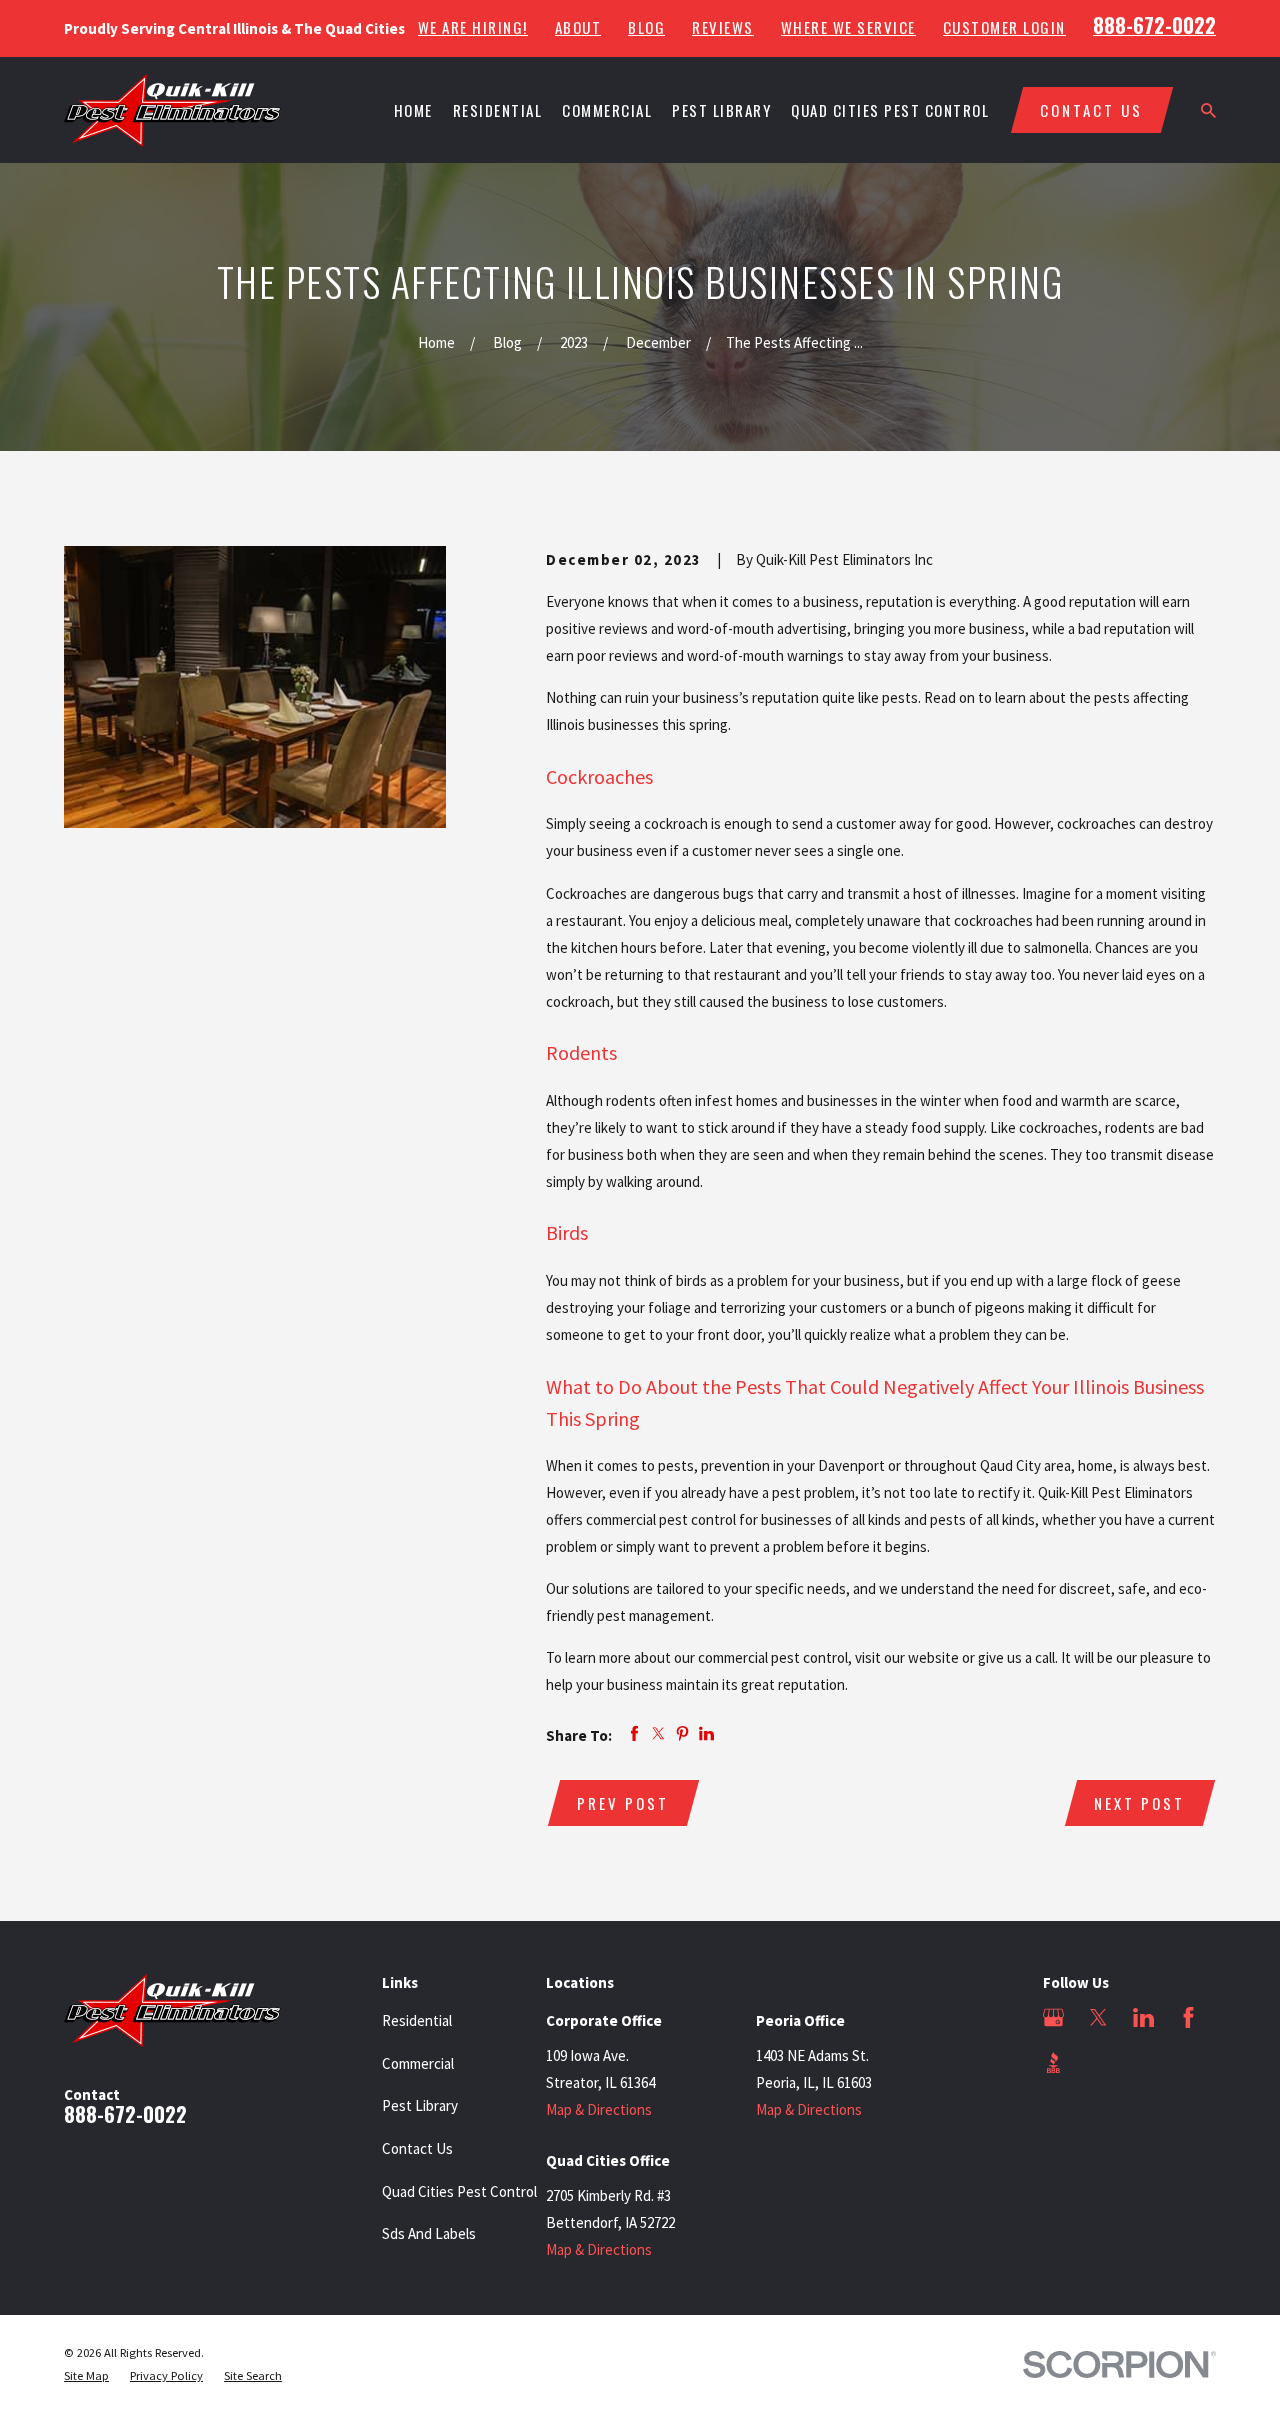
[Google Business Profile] (1053, 2017)
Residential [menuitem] (498, 110)
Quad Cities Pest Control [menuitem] (890, 110)
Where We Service (848, 27)
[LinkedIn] (1143, 2017)
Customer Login (1004, 27)
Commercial (418, 2063)
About (578, 27)
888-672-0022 (1154, 25)
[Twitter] (1098, 2017)
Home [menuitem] (413, 110)
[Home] (172, 110)
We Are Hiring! (473, 27)
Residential (417, 2020)
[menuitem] (86, 2376)
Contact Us (417, 2148)
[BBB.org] (1053, 2062)
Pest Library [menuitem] (721, 110)
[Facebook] (1188, 2017)
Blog (646, 27)
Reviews (723, 27)
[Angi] (1098, 2062)
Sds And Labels (429, 2233)
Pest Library (420, 2105)
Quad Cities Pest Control (459, 2191)
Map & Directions (599, 2109)
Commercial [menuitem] (607, 110)
